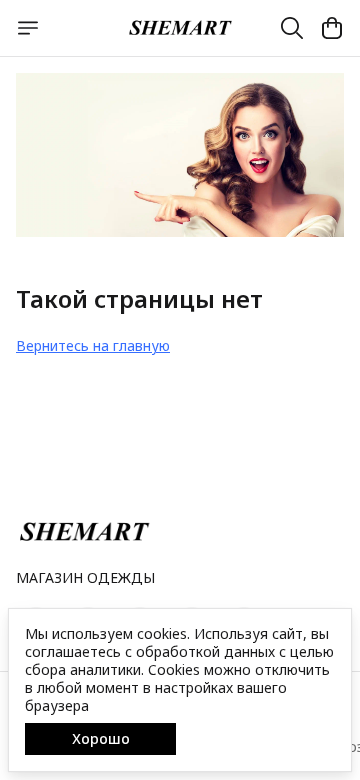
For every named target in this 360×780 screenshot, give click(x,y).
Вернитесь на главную (93, 345)
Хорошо (101, 738)
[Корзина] (332, 28)
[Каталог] (28, 28)
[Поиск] (292, 28)
